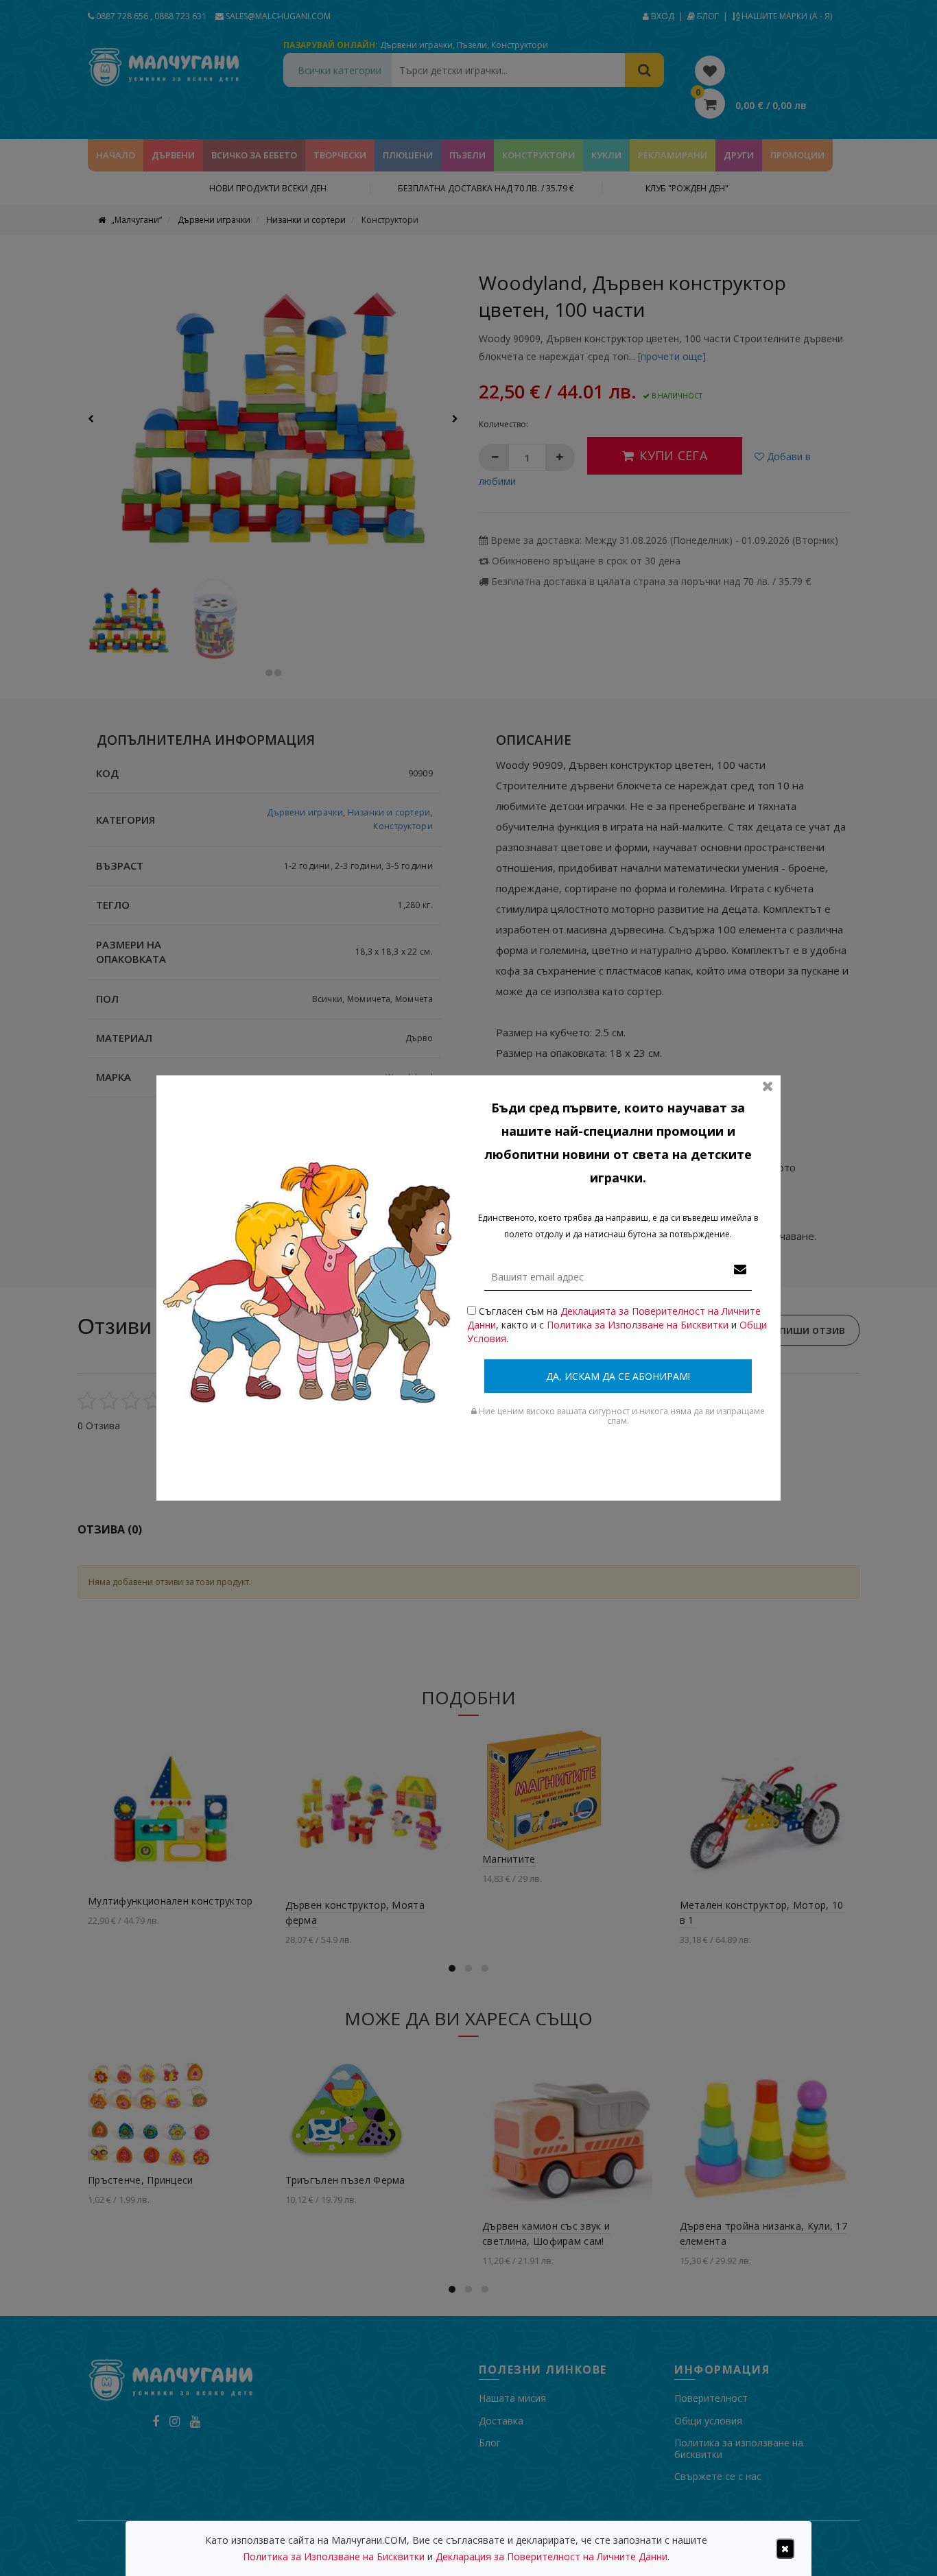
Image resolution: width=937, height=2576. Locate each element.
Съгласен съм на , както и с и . (617, 1325)
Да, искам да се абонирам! (618, 1376)
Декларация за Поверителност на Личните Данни (551, 2556)
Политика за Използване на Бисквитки (638, 1325)
